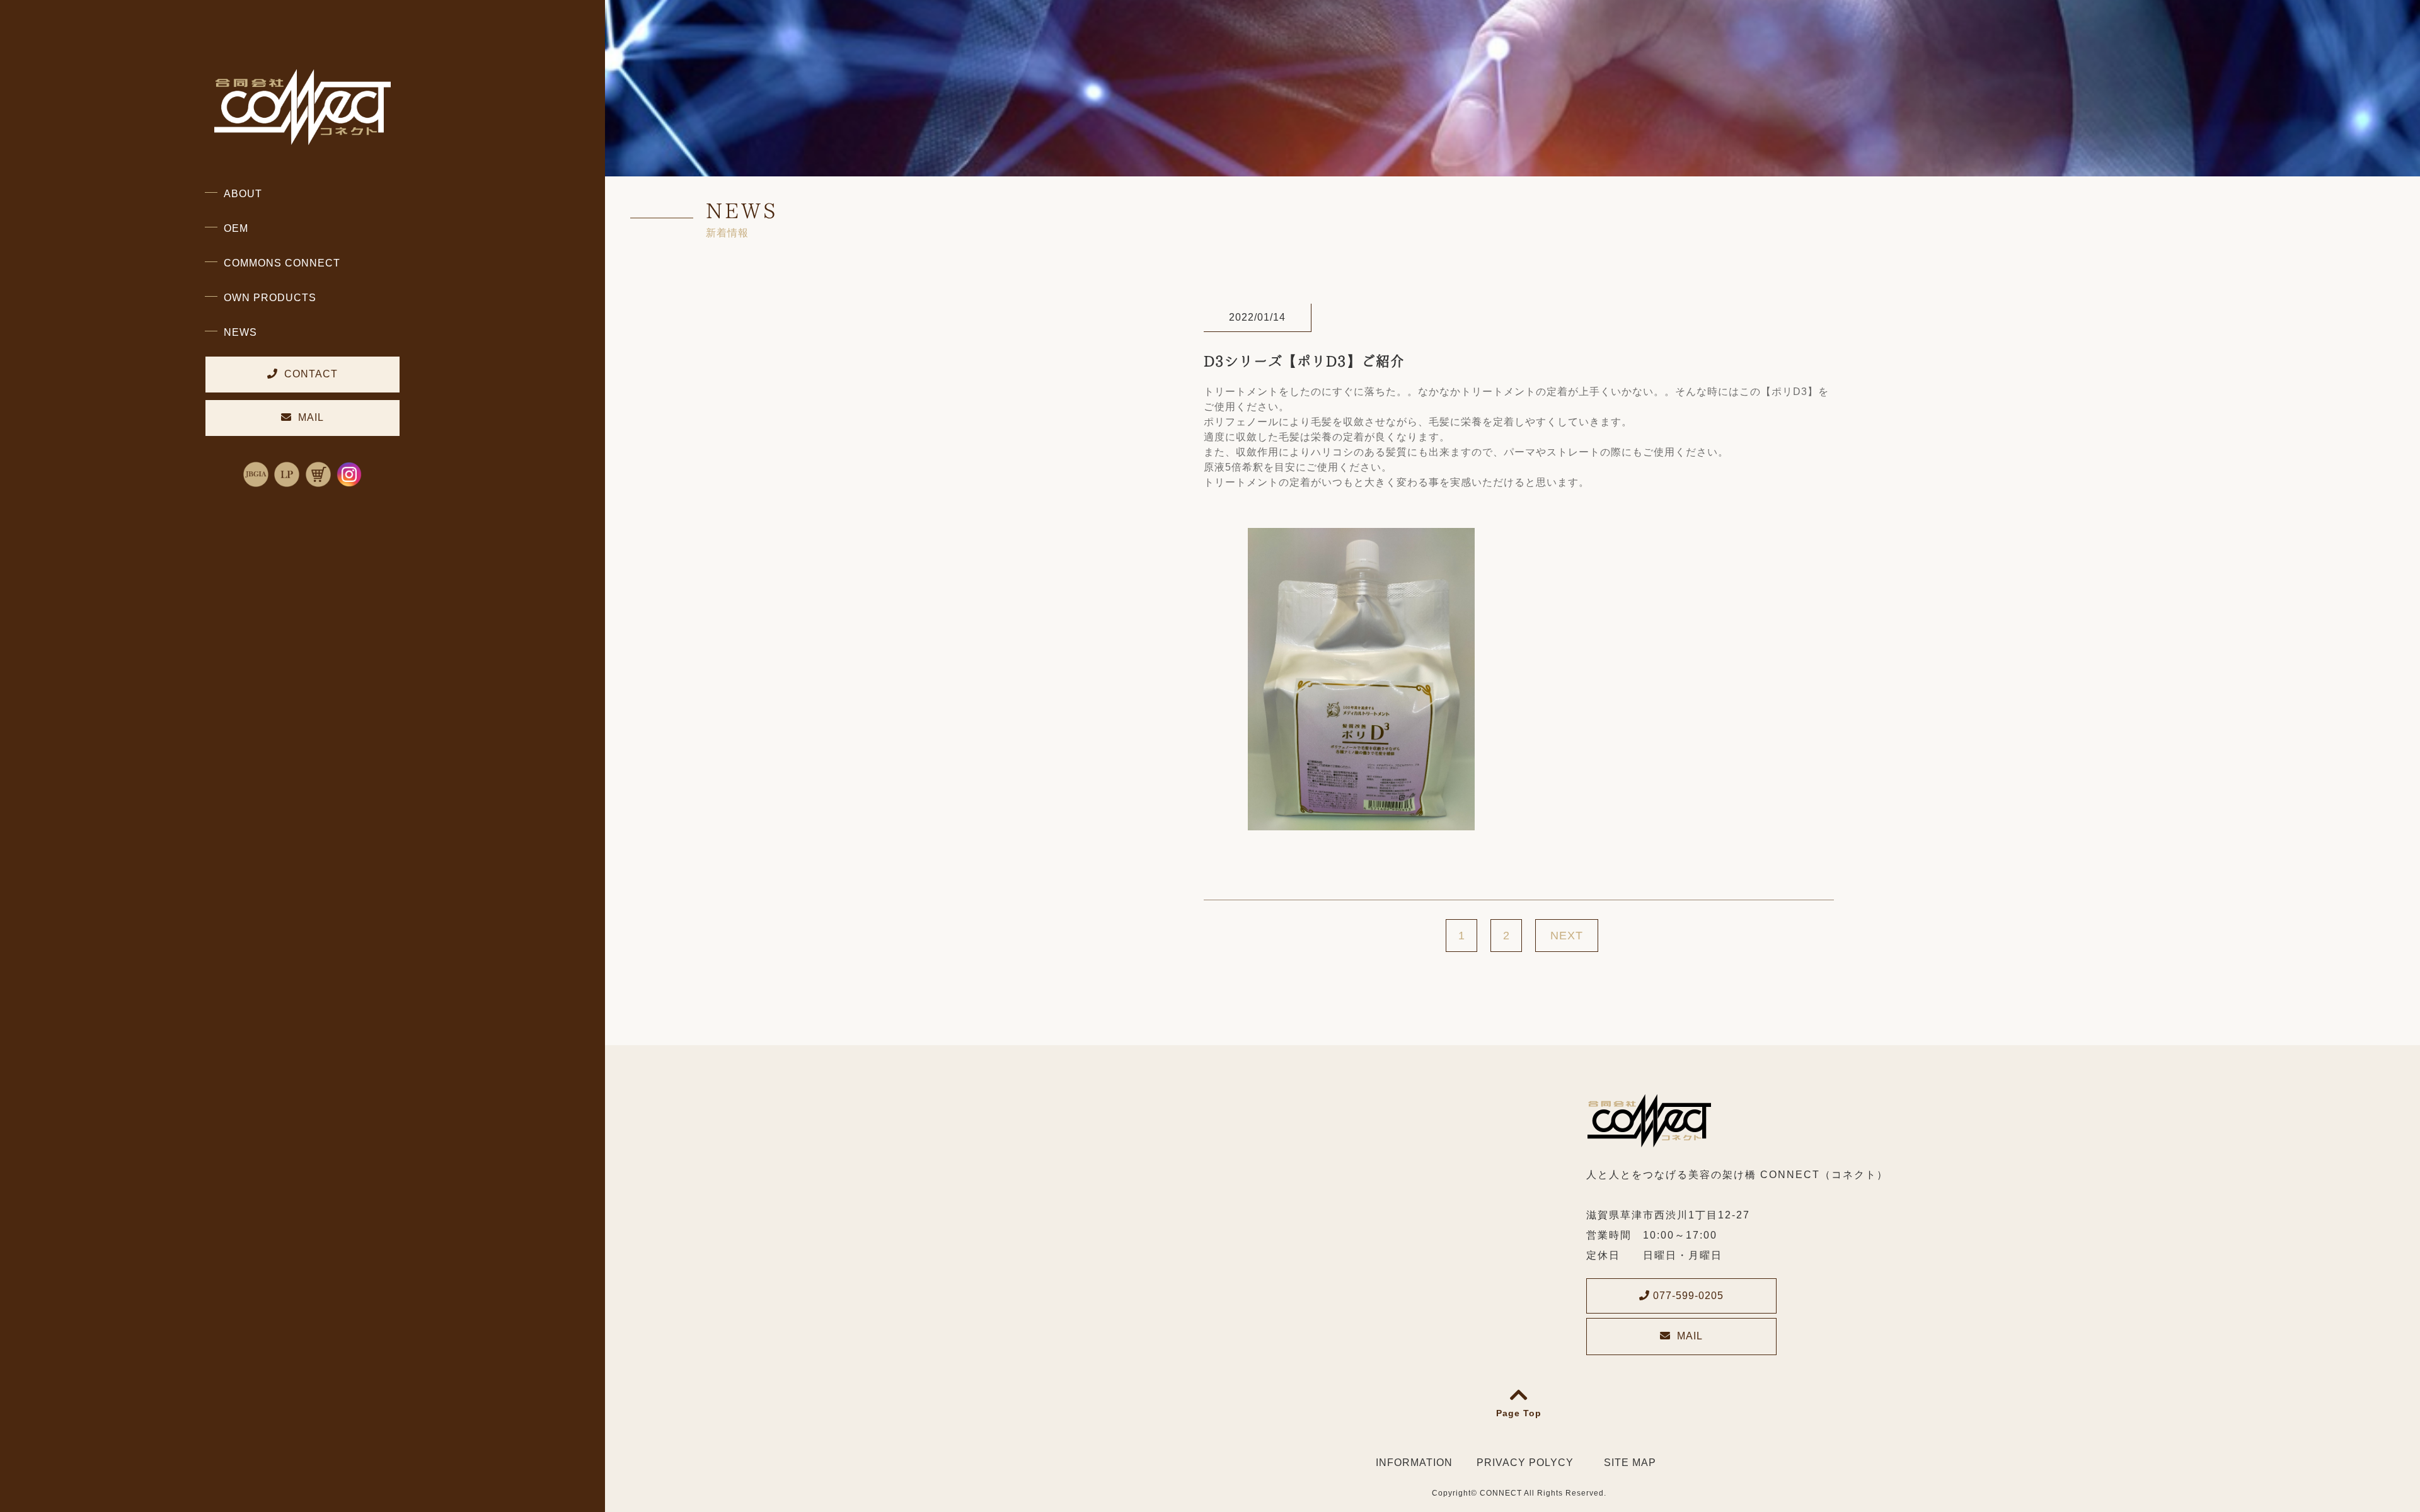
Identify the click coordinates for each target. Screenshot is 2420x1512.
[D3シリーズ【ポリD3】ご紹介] (1361, 822)
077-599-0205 (1687, 1296)
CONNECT (1501, 1493)
